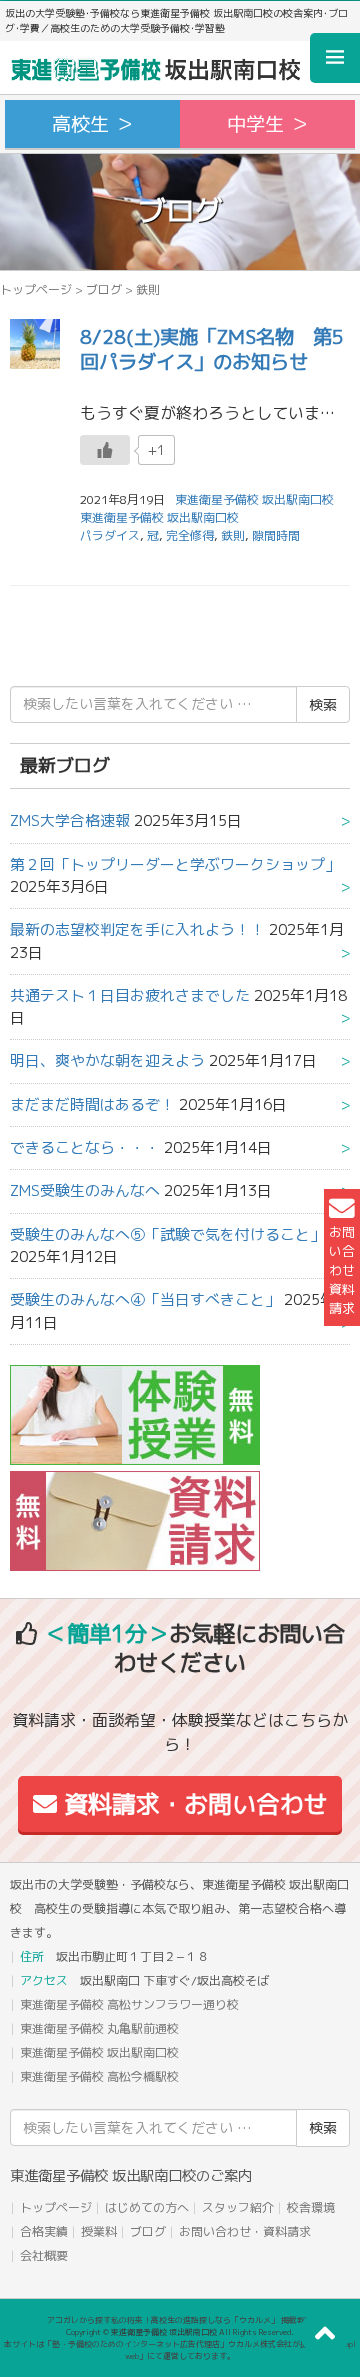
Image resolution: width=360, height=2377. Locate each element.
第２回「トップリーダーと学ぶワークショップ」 (175, 864)
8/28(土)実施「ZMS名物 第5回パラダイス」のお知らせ (212, 349)
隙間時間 (276, 535)
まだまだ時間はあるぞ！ (92, 1104)
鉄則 (233, 535)
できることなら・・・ (85, 1147)
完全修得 (190, 535)
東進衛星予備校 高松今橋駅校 (99, 2076)
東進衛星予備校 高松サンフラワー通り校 (129, 2004)
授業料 (99, 2231)
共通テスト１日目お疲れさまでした (130, 995)
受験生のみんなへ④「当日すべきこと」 (145, 1299)
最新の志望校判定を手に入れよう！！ (137, 929)
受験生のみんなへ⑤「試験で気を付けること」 (167, 1234)
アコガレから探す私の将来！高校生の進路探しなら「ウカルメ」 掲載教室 (180, 2320)
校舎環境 (311, 2207)
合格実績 (44, 2231)
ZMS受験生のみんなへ (85, 1190)
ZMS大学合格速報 (70, 820)
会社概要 (44, 2255)
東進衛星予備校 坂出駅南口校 (159, 517)
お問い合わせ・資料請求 (245, 2231)
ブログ (104, 289)
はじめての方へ (147, 2207)
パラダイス (110, 535)
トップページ (36, 289)
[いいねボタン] (105, 450)
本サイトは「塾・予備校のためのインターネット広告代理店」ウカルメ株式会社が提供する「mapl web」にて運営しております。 (180, 2350)
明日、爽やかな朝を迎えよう (107, 1060)
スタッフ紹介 (238, 2207)
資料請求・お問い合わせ (192, 1804)
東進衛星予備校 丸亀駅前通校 (99, 2028)
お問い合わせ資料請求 (342, 1270)
